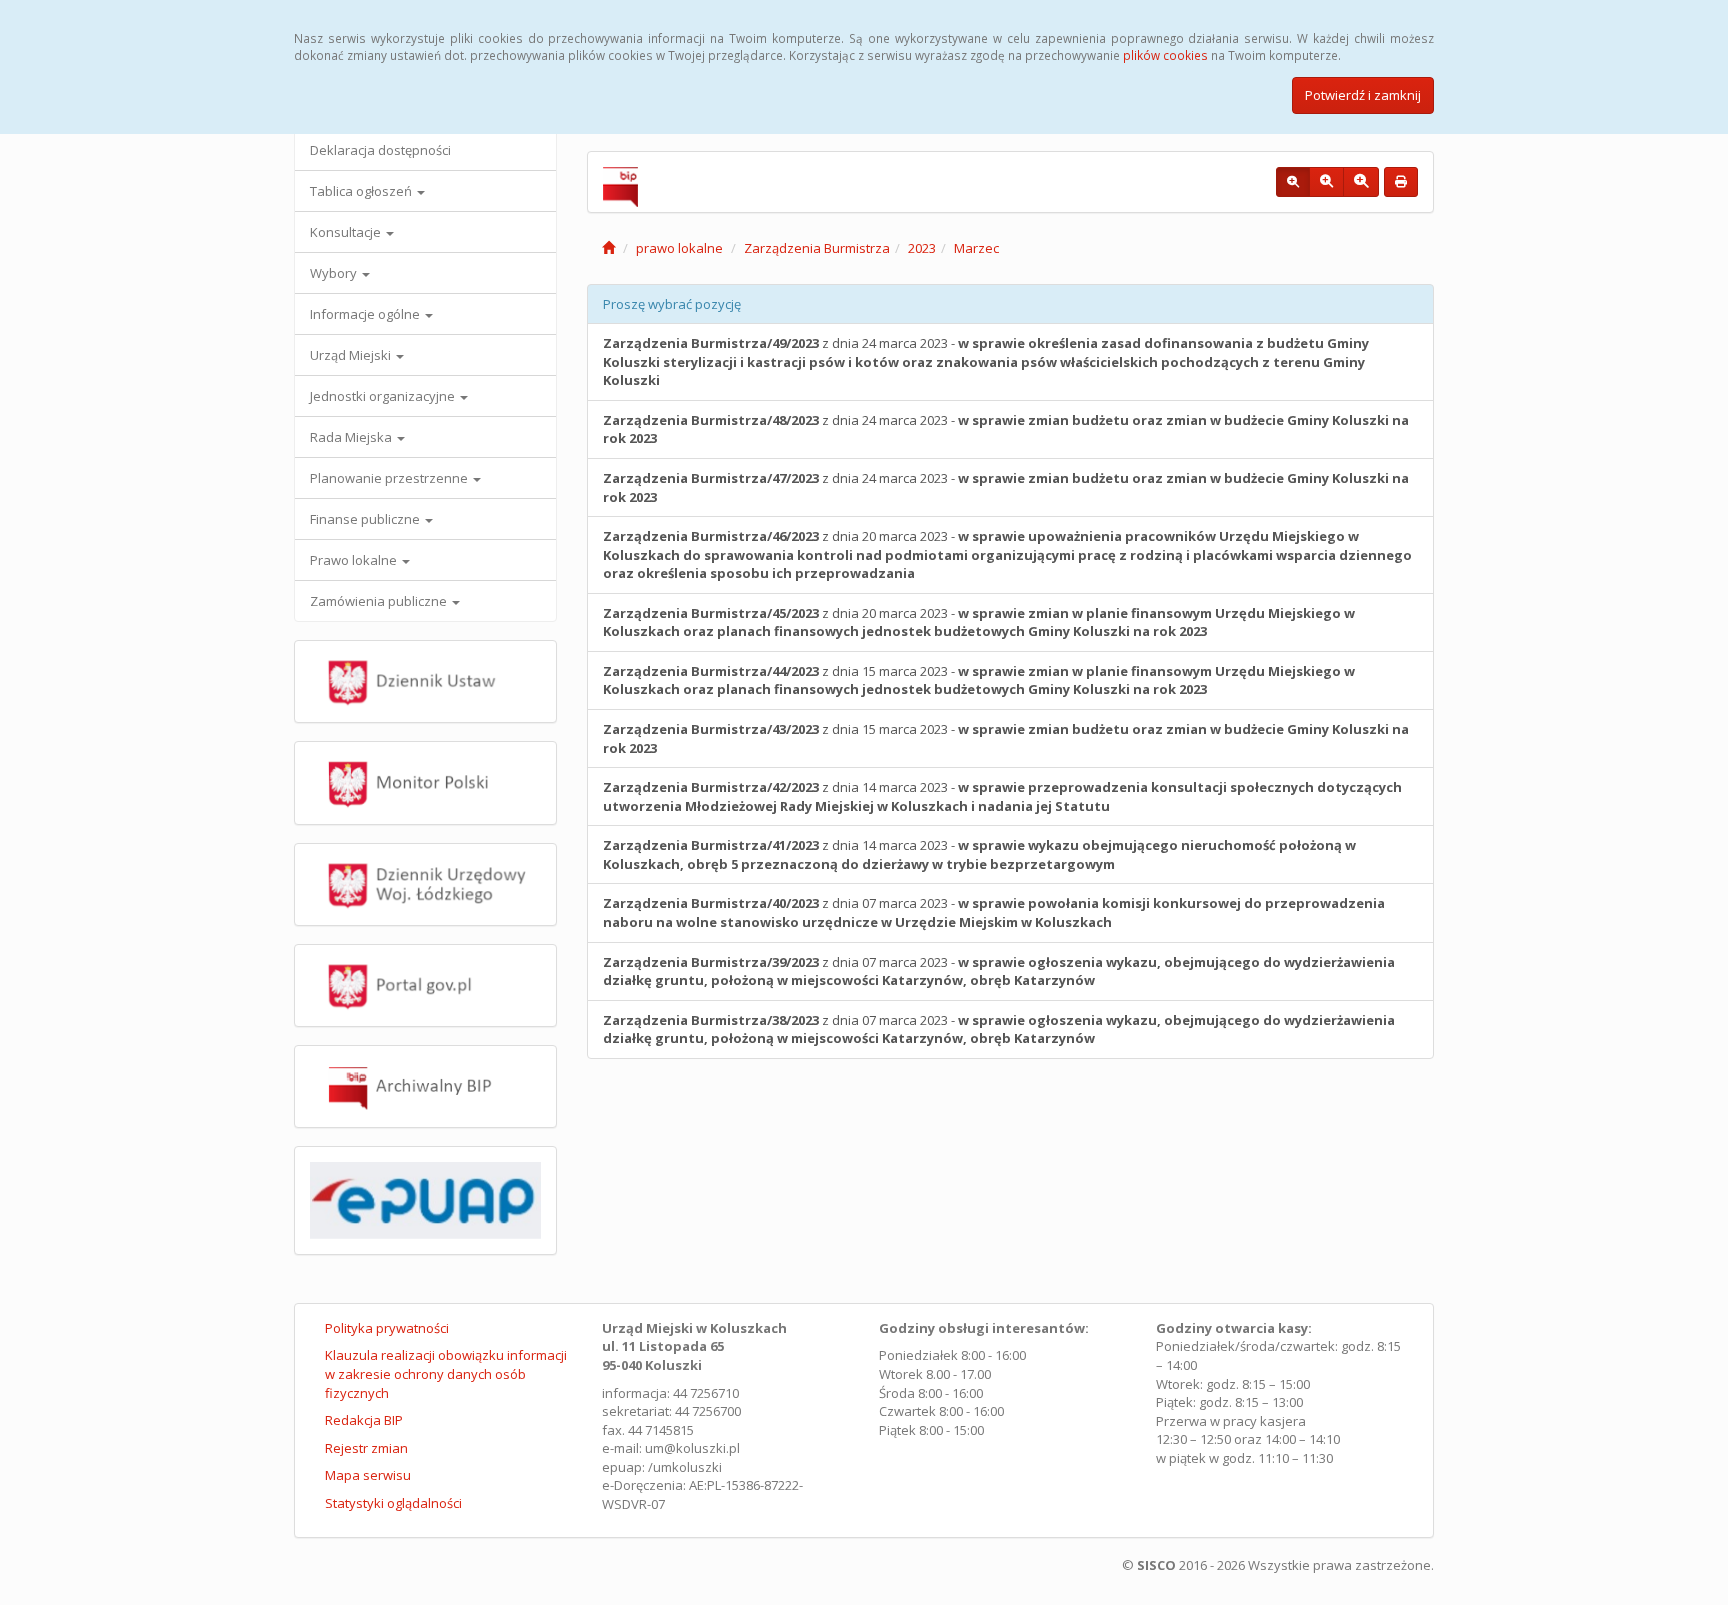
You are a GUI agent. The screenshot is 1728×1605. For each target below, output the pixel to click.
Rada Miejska (352, 437)
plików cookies (1165, 55)
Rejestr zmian (366, 1448)
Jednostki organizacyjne (384, 396)
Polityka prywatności (387, 1328)
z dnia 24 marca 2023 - (986, 361)
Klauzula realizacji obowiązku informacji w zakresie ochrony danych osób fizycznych (446, 1373)
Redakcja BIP (364, 1420)
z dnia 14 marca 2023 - (1002, 796)
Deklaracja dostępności (380, 150)
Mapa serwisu (368, 1475)
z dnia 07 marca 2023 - (994, 912)
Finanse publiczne (366, 519)
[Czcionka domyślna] (1293, 182)
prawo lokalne (679, 248)
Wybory (335, 273)
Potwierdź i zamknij (1363, 95)
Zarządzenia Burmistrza (817, 248)
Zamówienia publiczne (380, 601)
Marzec (976, 248)
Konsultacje (347, 232)
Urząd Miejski (352, 355)
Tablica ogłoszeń (362, 191)
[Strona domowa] (608, 248)
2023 (922, 248)
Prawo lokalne (355, 560)
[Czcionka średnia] (1326, 182)
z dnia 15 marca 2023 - (979, 680)
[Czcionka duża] (1361, 182)
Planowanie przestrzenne (390, 478)
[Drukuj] (1401, 182)
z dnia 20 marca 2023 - (1007, 554)
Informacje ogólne (366, 314)
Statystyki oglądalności (393, 1503)
